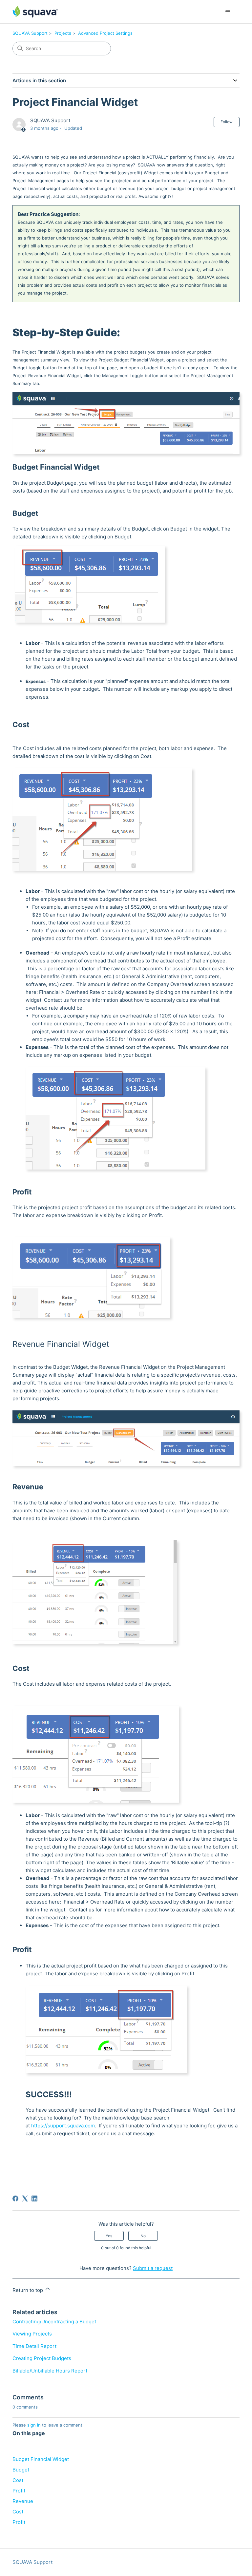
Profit (19, 2491)
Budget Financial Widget (41, 2459)
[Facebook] (15, 2198)
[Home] (35, 12)
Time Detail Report (34, 2346)
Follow (227, 122)
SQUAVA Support (30, 33)
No (143, 2236)
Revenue (23, 2501)
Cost (19, 2480)
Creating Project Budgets (42, 2358)
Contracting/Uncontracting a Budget (54, 2322)
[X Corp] (25, 2198)
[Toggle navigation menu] (228, 12)
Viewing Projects (32, 2334)
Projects (63, 33)
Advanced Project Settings (105, 33)
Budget (22, 2470)
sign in (34, 2425)
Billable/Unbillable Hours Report (50, 2371)
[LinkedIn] (34, 2198)
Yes (109, 2236)
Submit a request (153, 2268)
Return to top (28, 2290)
